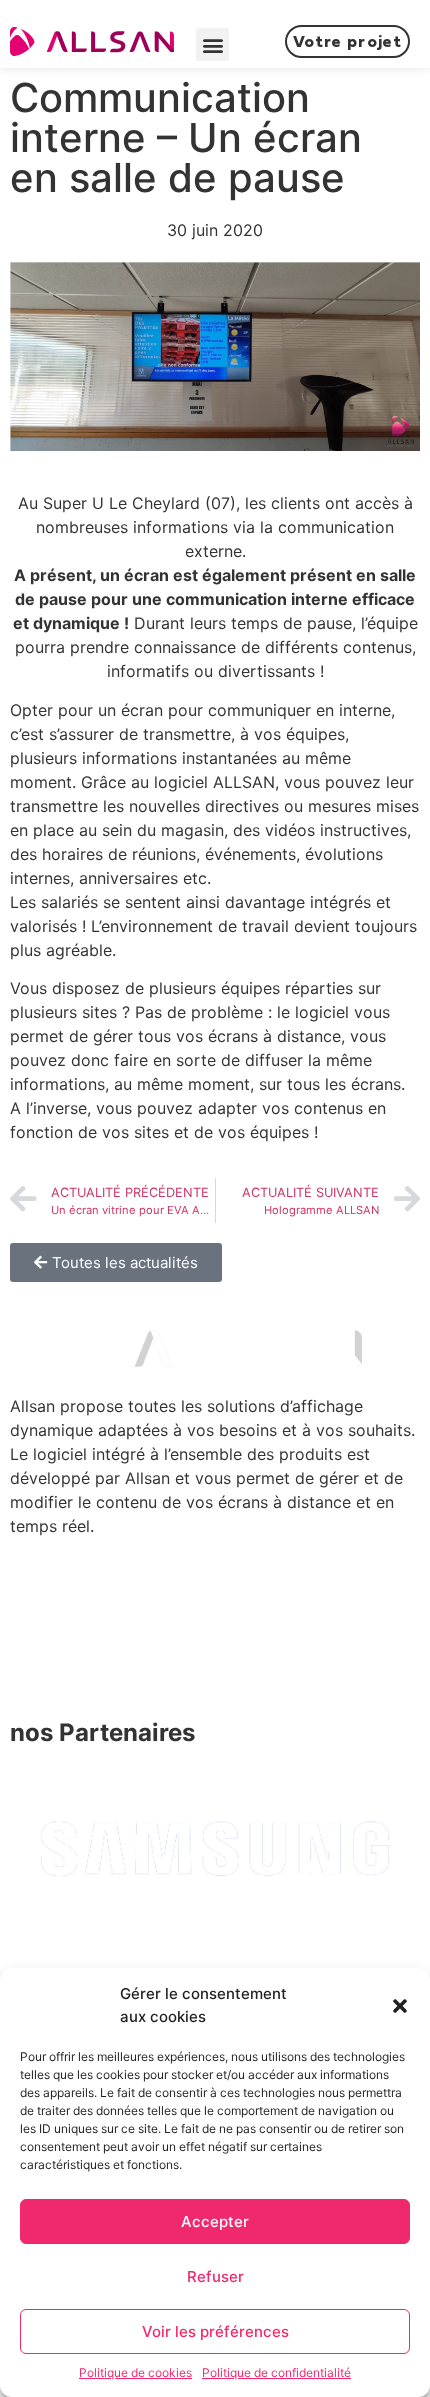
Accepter (215, 2221)
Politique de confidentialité (276, 2372)
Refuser (215, 2276)
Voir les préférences (215, 2331)
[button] (400, 2006)
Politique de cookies (135, 2372)
